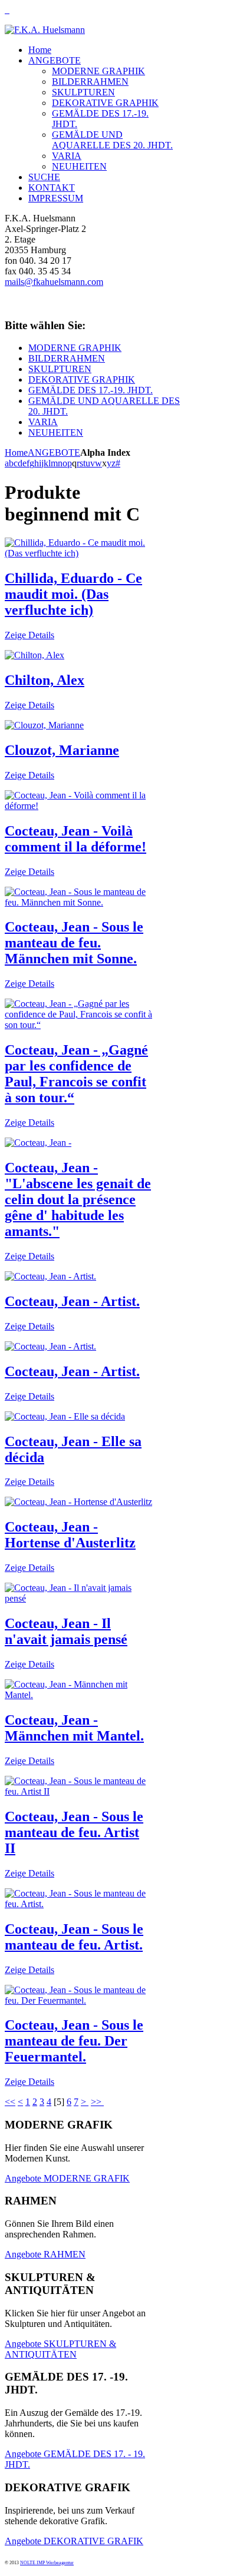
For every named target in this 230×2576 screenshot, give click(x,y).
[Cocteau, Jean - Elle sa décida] (65, 1416)
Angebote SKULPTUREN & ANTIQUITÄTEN (60, 2349)
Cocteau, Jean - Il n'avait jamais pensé (66, 1631)
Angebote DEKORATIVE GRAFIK (74, 2541)
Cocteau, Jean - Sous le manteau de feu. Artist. (74, 1937)
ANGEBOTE (54, 452)
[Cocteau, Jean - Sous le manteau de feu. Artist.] (79, 1904)
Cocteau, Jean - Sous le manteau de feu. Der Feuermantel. (74, 2041)
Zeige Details (29, 635)
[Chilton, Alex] (34, 655)
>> (97, 2102)
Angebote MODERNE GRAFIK (67, 2178)
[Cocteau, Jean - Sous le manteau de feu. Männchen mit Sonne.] (79, 902)
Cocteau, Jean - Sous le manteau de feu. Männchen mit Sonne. (74, 943)
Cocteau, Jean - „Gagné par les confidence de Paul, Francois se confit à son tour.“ (76, 1074)
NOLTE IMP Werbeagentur (47, 2563)
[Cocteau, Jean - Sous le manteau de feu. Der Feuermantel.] (79, 2000)
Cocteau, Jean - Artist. (72, 1301)
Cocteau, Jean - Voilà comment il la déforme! (75, 839)
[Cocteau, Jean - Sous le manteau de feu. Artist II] (79, 1791)
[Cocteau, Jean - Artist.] (50, 1276)
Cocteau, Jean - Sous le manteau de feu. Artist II (74, 1832)
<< (10, 2102)
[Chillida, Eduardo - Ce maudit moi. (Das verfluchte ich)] (79, 553)
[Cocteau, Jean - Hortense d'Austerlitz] (78, 1502)
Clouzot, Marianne (62, 750)
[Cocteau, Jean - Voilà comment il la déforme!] (79, 806)
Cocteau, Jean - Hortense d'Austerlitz (70, 1535)
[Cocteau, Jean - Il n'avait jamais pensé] (79, 1598)
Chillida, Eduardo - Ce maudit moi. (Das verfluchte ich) (73, 594)
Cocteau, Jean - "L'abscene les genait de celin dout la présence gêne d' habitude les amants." (78, 1199)
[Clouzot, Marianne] (44, 725)
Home (16, 452)
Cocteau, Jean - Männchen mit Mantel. (74, 1728)
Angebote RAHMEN (45, 2254)
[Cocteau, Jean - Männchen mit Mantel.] (79, 1695)
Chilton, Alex (45, 680)
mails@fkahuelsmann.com (54, 282)
